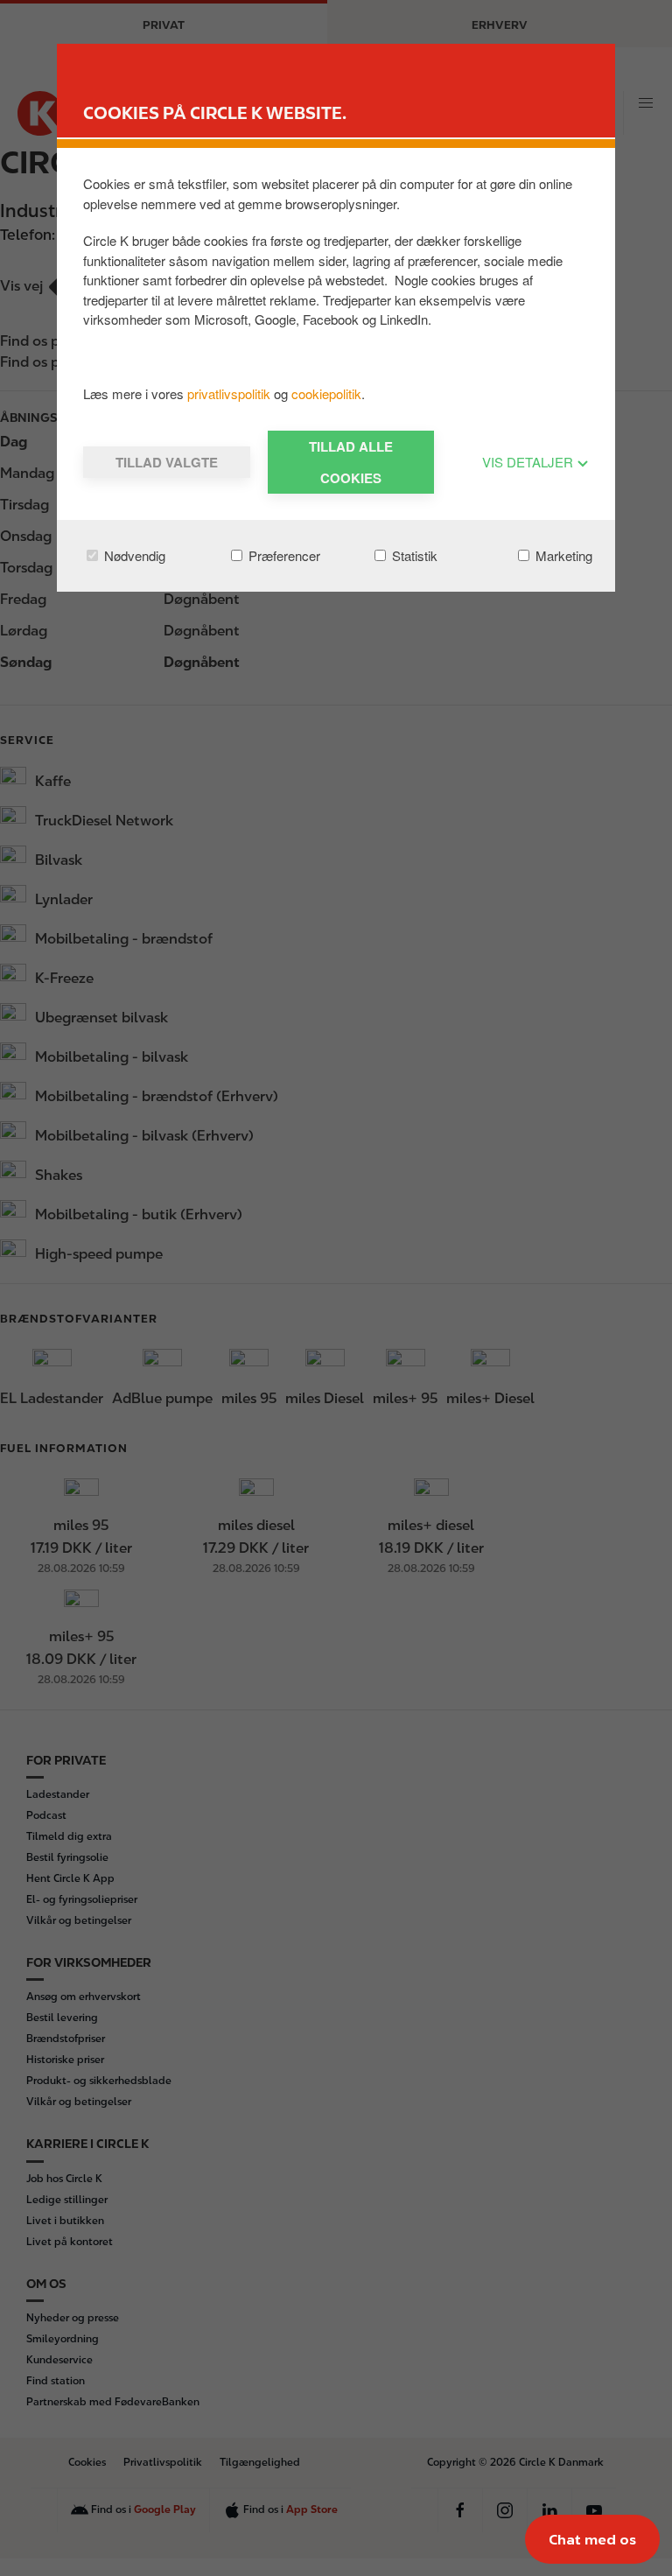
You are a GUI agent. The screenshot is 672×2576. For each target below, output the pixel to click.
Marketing (562, 555)
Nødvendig (133, 555)
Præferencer (283, 555)
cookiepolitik (326, 393)
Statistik (413, 555)
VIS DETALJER (529, 462)
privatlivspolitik (231, 393)
